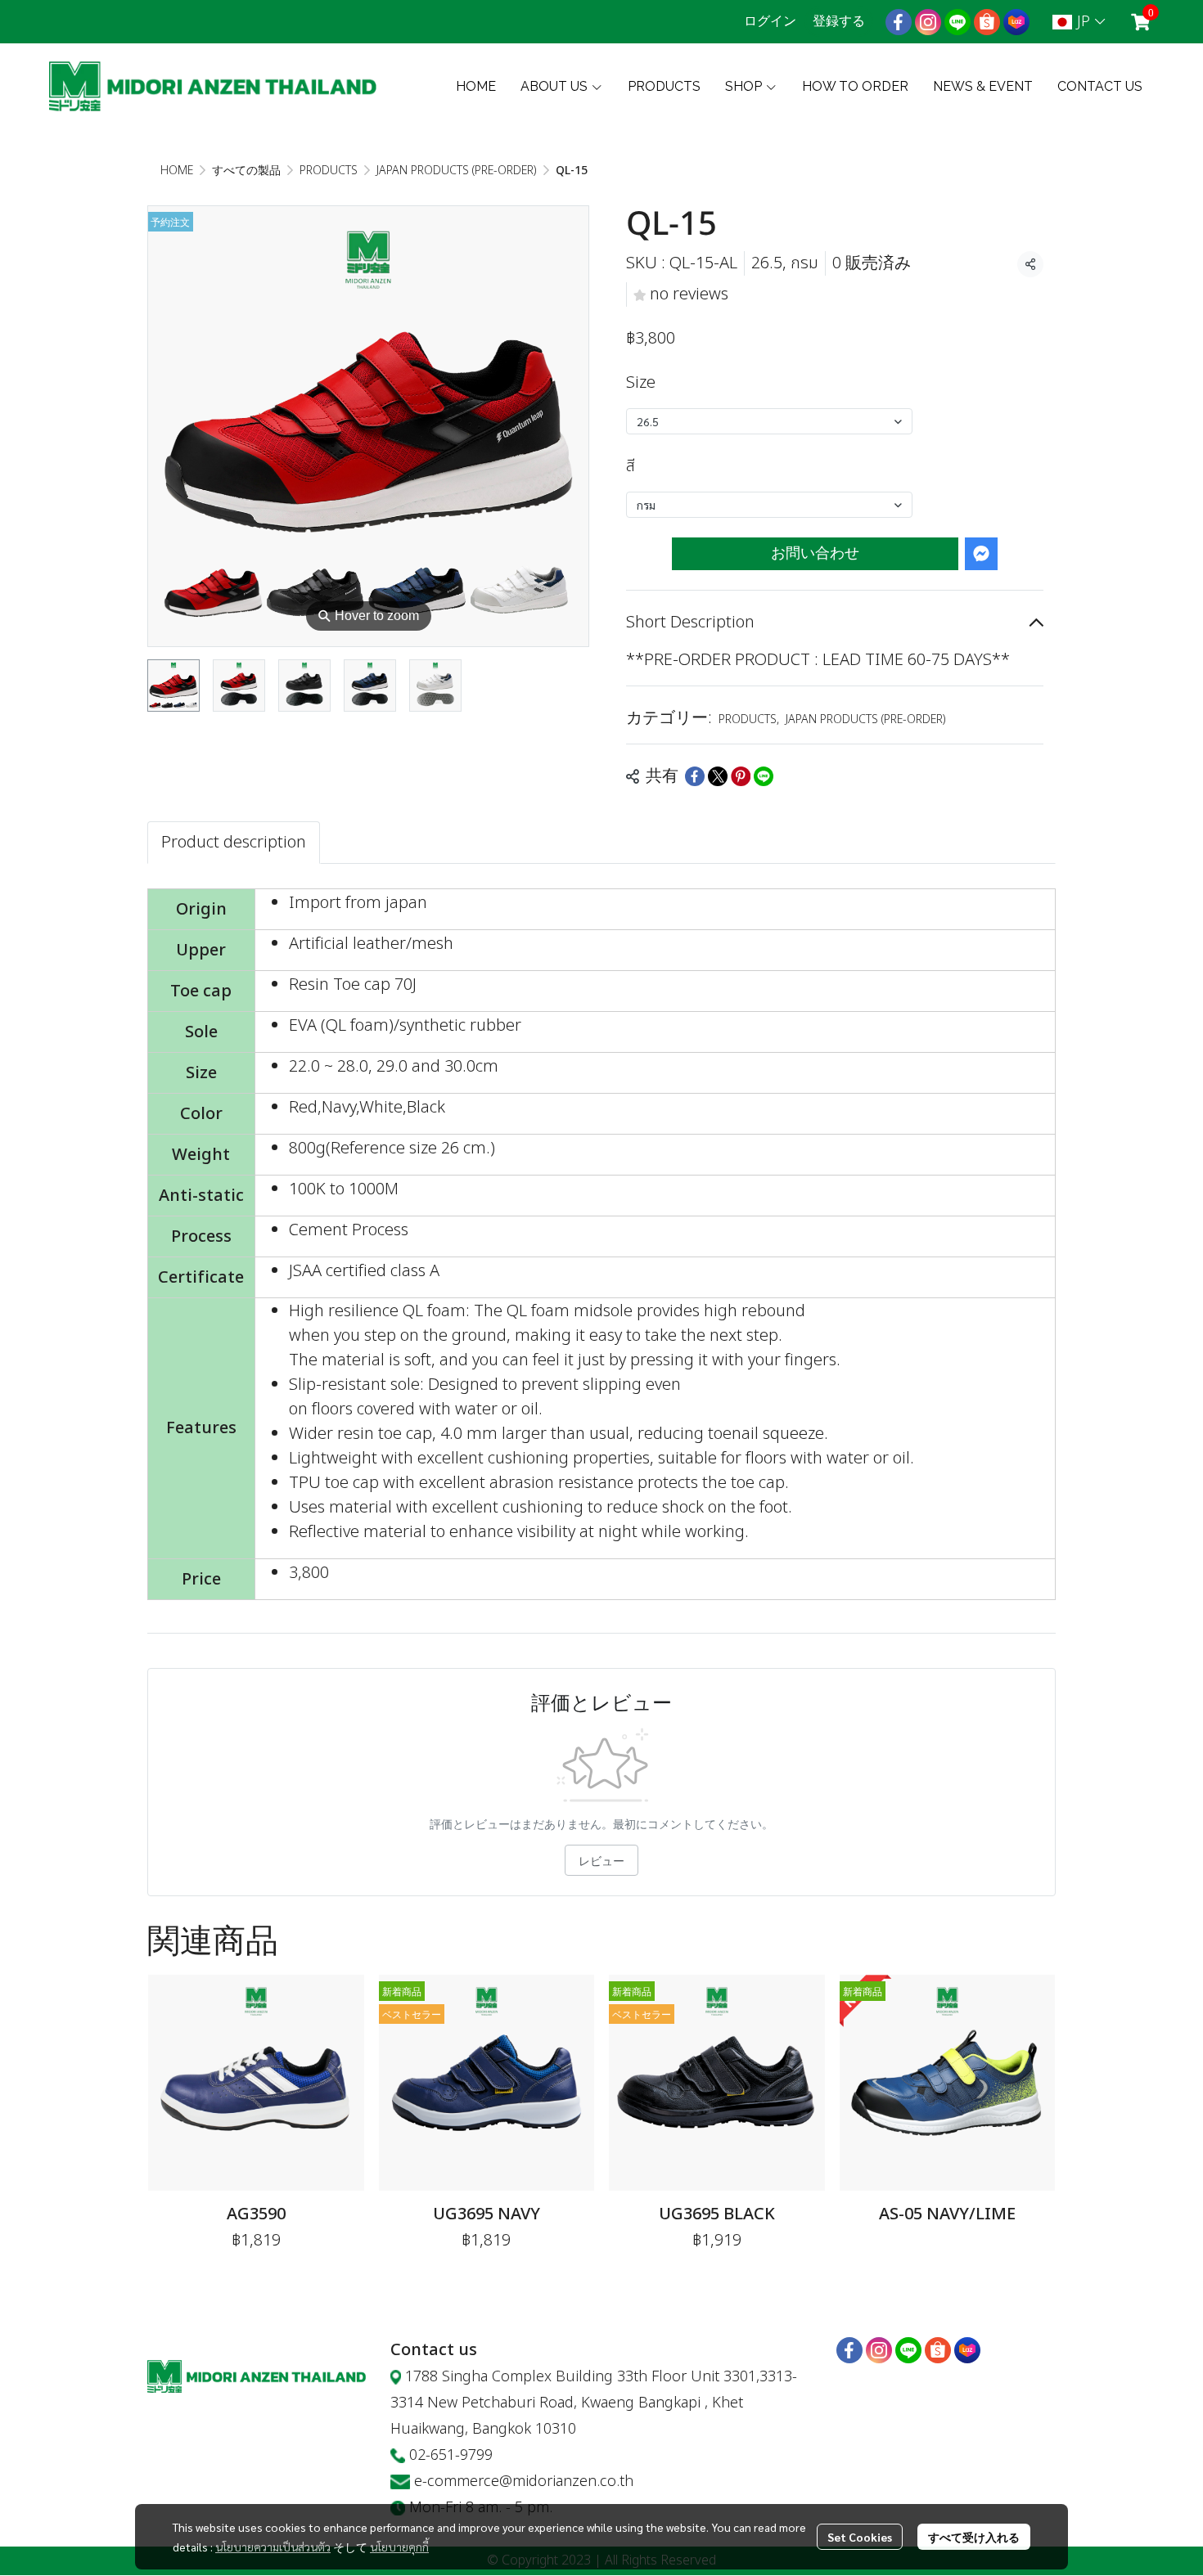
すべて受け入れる (974, 2537)
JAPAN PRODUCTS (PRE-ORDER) (457, 171)
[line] (957, 22)
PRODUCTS (329, 171)
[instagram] (928, 22)
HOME (177, 171)
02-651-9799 (451, 2455)
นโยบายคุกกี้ (399, 2547)
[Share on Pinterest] (741, 776)
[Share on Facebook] (695, 776)
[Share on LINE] (764, 776)
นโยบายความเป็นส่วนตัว (273, 2547)
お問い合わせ (815, 553)
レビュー (601, 1860)
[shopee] (987, 22)
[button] (1079, 22)
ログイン (770, 21)
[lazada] (1016, 22)
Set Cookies (860, 2537)
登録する (839, 21)
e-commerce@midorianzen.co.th (524, 2482)
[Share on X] (718, 776)
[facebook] (899, 22)
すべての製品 (246, 171)
